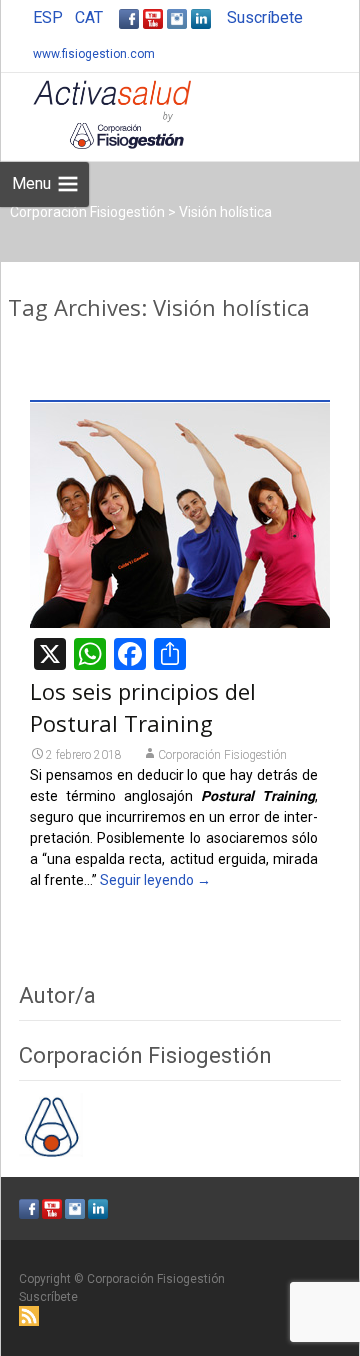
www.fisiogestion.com (94, 54)
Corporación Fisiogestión (222, 755)
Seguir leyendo (155, 880)
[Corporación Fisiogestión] (96, 113)
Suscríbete (265, 17)
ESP (48, 17)
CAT (89, 17)
